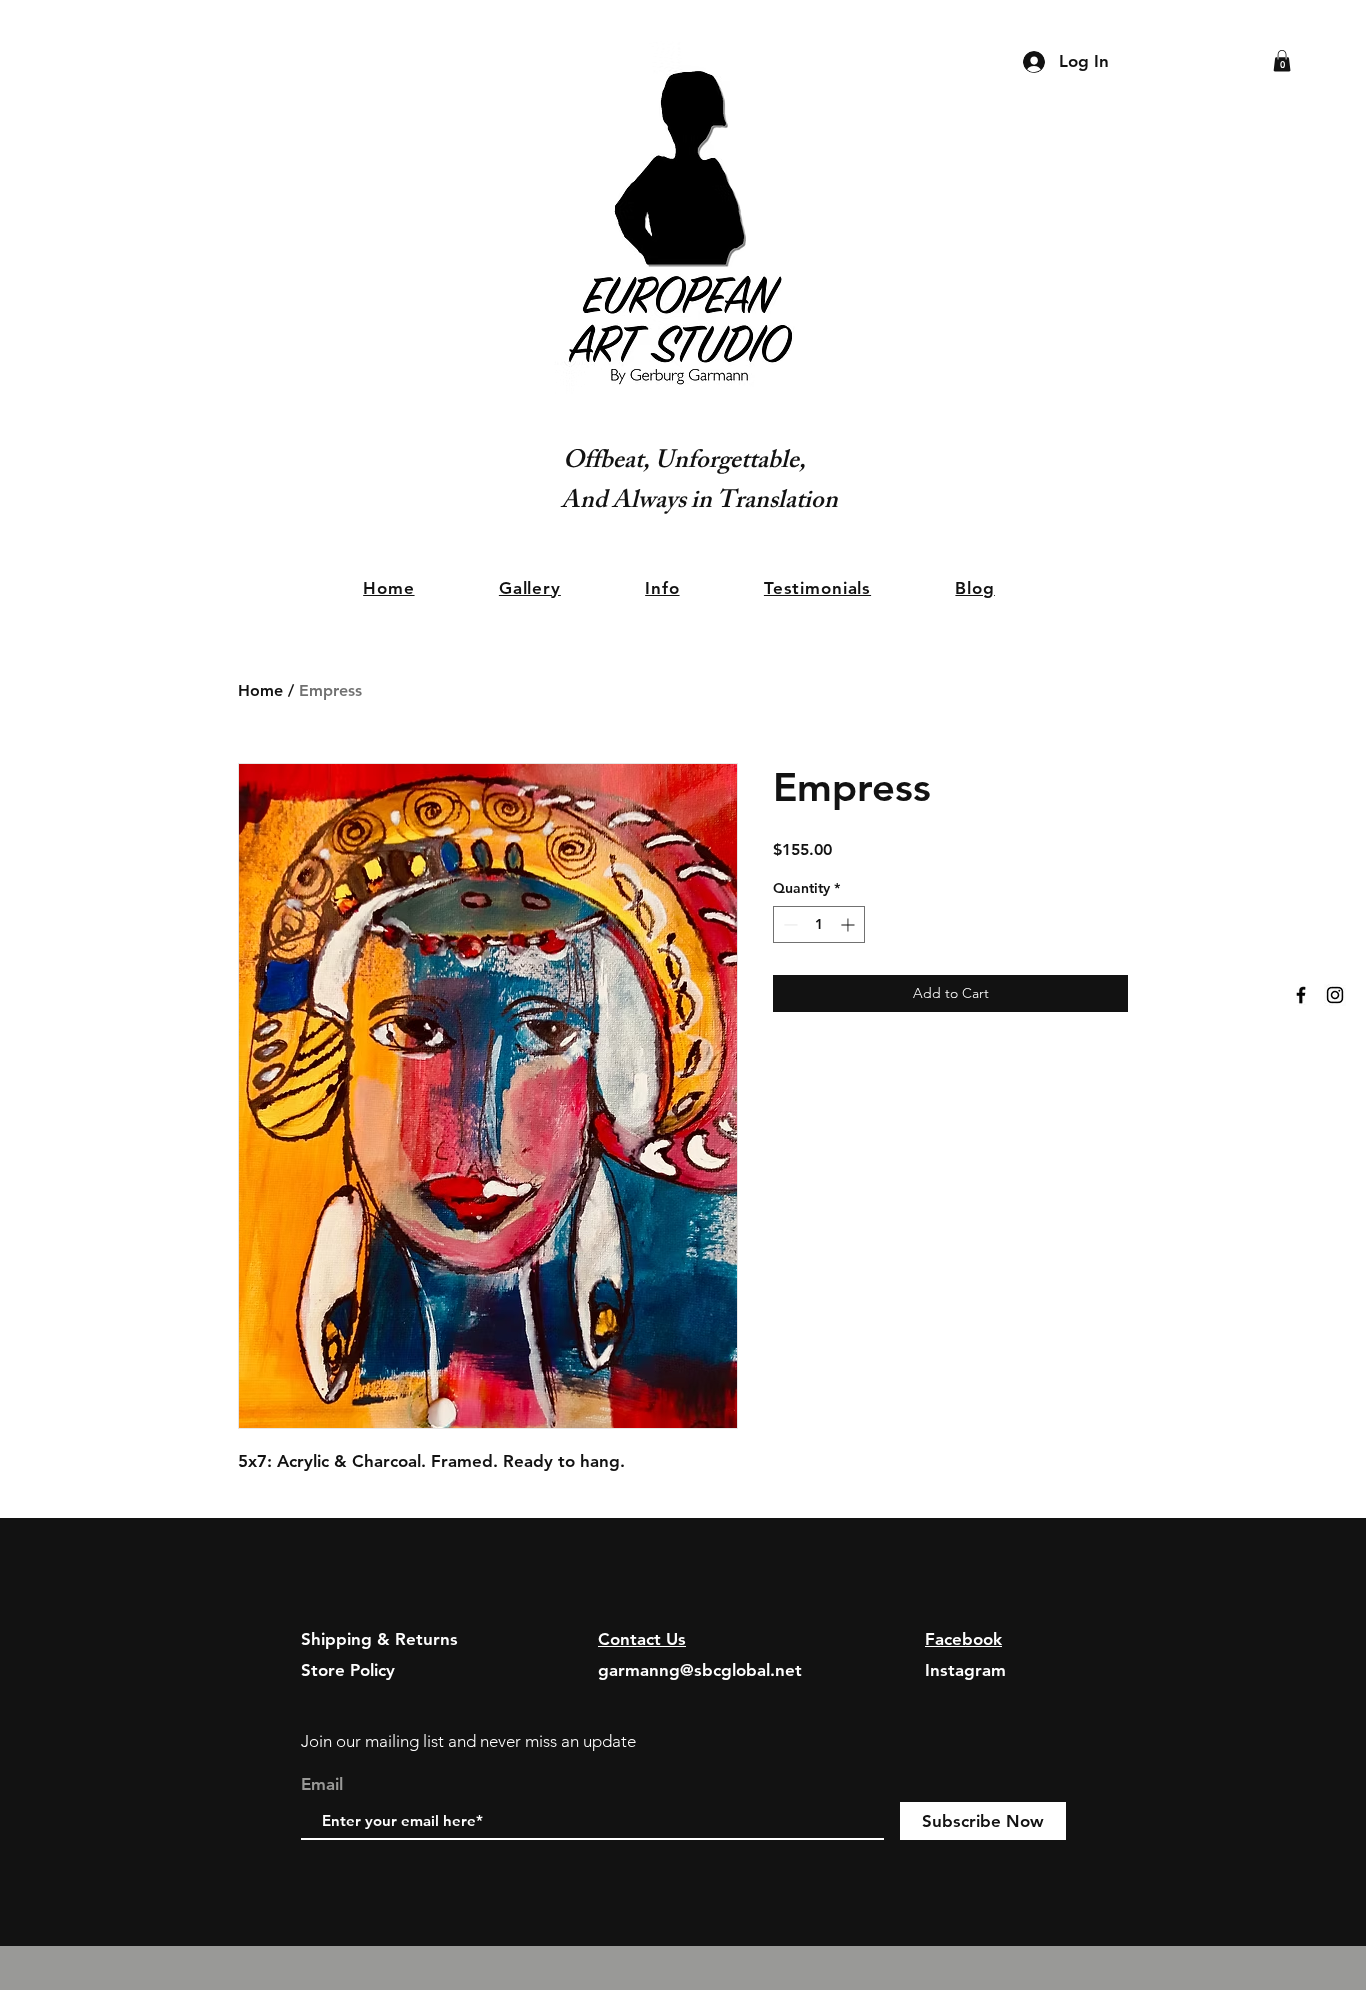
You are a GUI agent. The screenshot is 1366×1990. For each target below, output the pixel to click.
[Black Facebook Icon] (1301, 995)
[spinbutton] (819, 924)
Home (260, 690)
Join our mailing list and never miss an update (468, 1741)
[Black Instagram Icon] (1335, 995)
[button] (1282, 61)
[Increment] (849, 924)
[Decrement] (788, 924)
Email (322, 1784)
